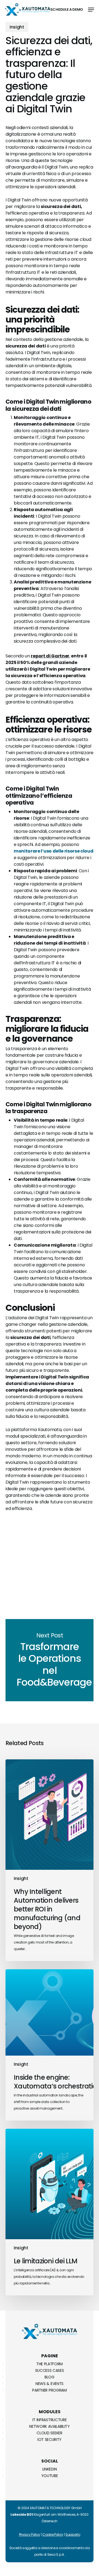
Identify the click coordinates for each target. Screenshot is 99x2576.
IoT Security (50, 2440)
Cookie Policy (53, 2534)
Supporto (73, 2534)
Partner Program (49, 2390)
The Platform (50, 2364)
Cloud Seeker (49, 2433)
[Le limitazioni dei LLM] (50, 2212)
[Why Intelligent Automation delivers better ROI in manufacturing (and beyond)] (50, 1860)
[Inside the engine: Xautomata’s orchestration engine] (50, 2045)
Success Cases (50, 2370)
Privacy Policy (30, 2534)
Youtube (50, 2476)
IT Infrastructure (50, 2420)
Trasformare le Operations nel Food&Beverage (50, 1660)
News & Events (50, 2384)
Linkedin (50, 2469)
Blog (50, 2377)
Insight (17, 27)
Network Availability (50, 2426)
